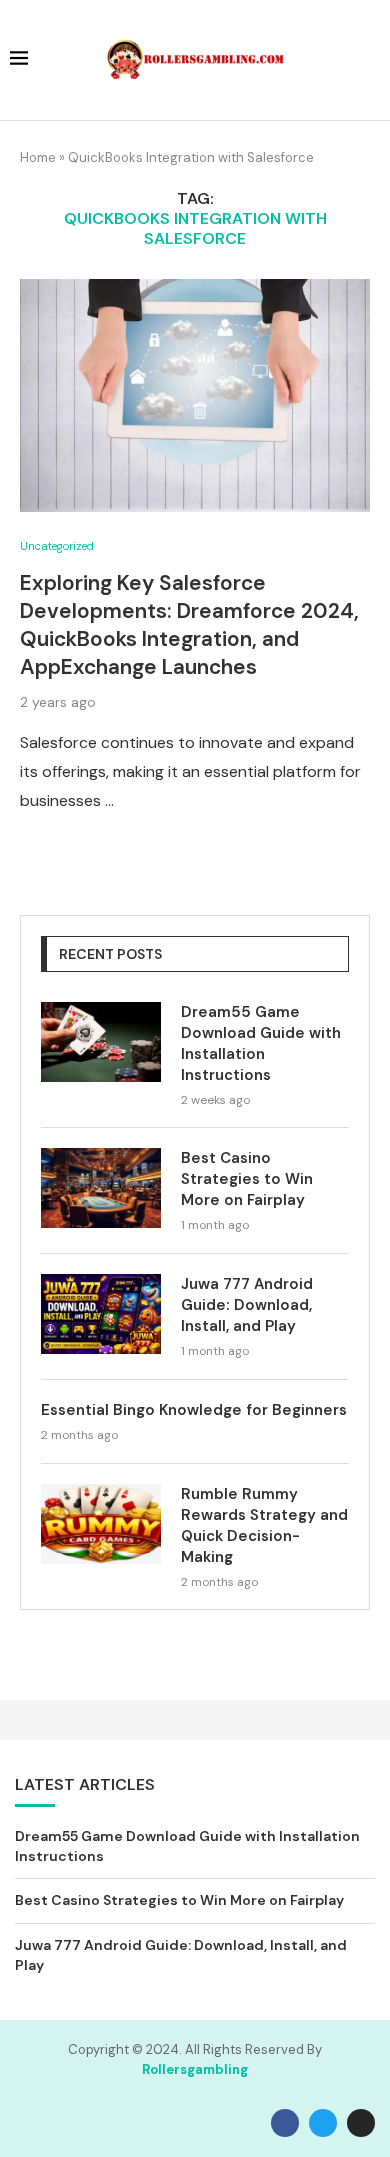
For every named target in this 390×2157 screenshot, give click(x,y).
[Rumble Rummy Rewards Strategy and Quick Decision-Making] (101, 1524)
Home (38, 157)
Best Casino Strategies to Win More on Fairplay (247, 1179)
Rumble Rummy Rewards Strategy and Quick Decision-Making (264, 1525)
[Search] (370, 61)
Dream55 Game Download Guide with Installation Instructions (261, 1043)
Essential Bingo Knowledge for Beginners (194, 1410)
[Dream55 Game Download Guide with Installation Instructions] (101, 1042)
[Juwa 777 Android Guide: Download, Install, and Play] (101, 1314)
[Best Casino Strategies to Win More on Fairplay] (101, 1188)
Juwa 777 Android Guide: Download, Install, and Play (247, 1305)
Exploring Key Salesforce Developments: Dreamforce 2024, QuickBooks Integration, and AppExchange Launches (189, 625)
